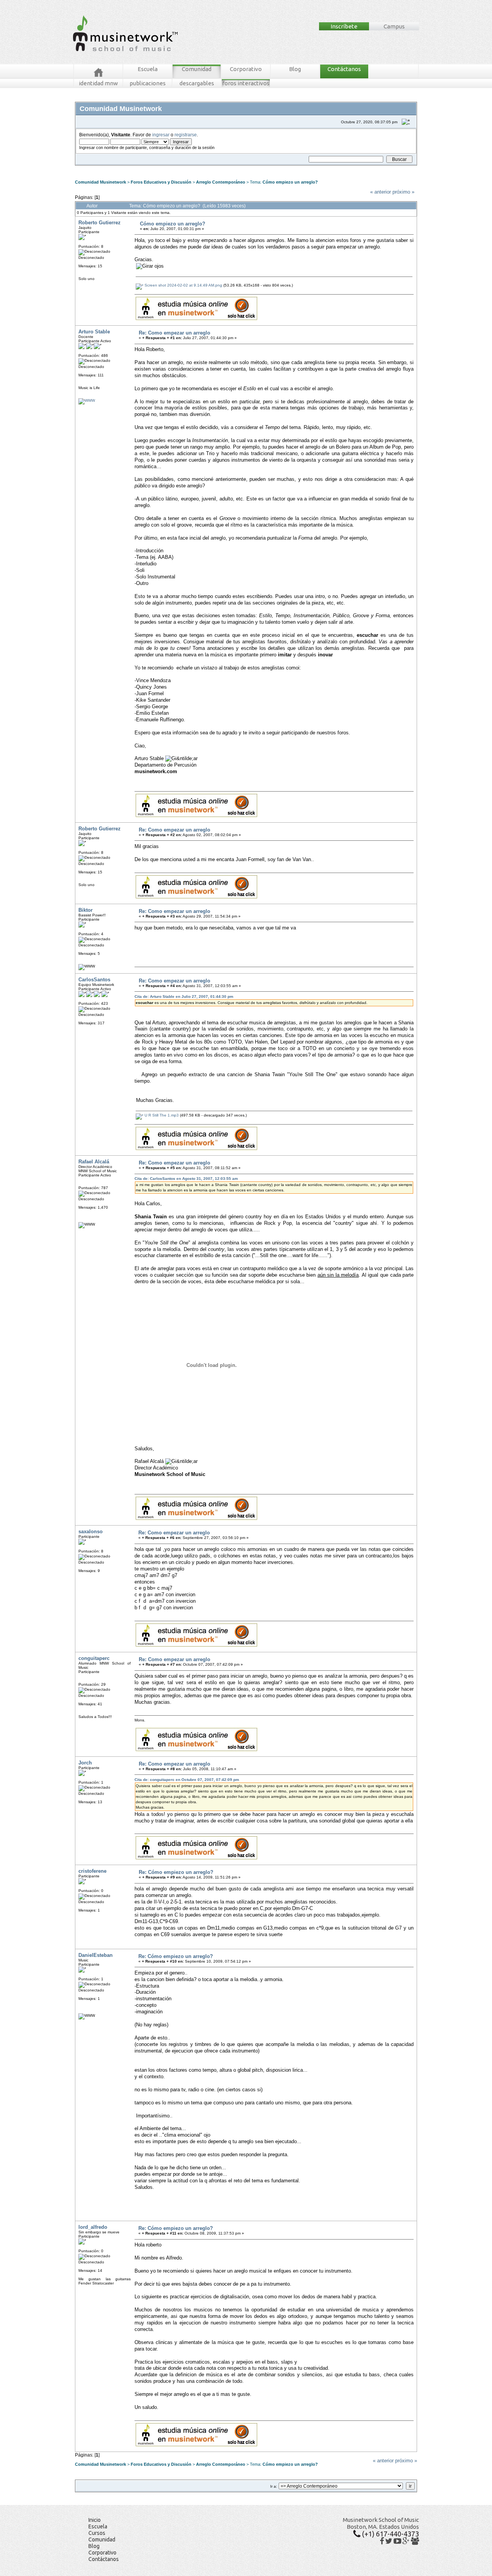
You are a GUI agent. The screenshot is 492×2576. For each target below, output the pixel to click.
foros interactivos (246, 83)
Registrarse (213, 168)
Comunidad (197, 69)
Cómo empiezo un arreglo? (290, 182)
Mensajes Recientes (121, 168)
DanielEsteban (96, 1955)
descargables (197, 83)
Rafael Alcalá (94, 1162)
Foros (92, 168)
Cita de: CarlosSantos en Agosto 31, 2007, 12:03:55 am (186, 1179)
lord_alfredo (93, 2227)
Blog (295, 69)
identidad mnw (98, 83)
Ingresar (192, 168)
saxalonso (91, 1532)
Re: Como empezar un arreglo (175, 333)
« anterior (381, 192)
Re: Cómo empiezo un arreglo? (176, 1872)
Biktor (86, 910)
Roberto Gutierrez (100, 223)
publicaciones (148, 83)
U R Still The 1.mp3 (161, 1115)
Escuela (148, 69)
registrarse (186, 135)
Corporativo (246, 69)
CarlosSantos (94, 980)
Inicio (95, 2520)
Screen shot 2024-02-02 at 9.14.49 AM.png (183, 285)
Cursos (97, 2533)
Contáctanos (344, 69)
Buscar (149, 168)
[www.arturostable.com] (87, 400)
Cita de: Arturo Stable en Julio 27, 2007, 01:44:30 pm (184, 996)
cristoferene (92, 1871)
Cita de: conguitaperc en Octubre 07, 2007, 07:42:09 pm (187, 1780)
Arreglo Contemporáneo (221, 182)
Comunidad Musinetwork (101, 182)
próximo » (403, 192)
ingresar (161, 135)
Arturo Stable (94, 332)
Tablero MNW (170, 168)
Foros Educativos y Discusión (161, 182)
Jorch (85, 1763)
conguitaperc (94, 1658)
